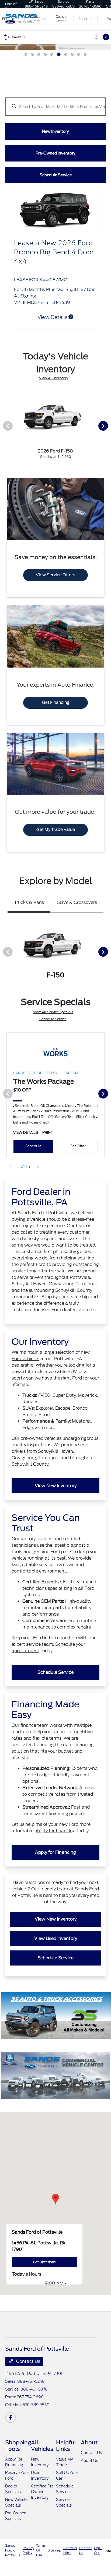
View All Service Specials (53, 1012)
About (89, 2442)
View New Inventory (56, 1486)
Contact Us (28, 2361)
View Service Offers (55, 575)
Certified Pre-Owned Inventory (43, 2492)
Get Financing (56, 703)
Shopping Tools (18, 2446)
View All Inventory (53, 378)
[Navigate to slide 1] (26, 54)
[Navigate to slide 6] (59, 54)
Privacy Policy (28, 2550)
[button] (55, 2199)
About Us (89, 2461)
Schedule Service (53, 1019)
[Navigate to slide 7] (66, 54)
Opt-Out (98, 2550)
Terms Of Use (41, 2550)
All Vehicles (42, 2446)
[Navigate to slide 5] (52, 54)
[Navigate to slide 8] (72, 54)
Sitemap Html (70, 2550)
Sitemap (54, 2550)
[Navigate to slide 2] (32, 54)
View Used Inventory (56, 1938)
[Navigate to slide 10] (85, 54)
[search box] (55, 104)
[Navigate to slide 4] (45, 54)
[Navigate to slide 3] (39, 54)
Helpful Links (66, 2446)
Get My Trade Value (56, 830)
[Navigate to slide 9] (79, 54)
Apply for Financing (55, 1852)
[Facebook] (11, 2417)
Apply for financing (55, 1831)
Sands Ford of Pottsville (13, 2550)
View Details (53, 317)
